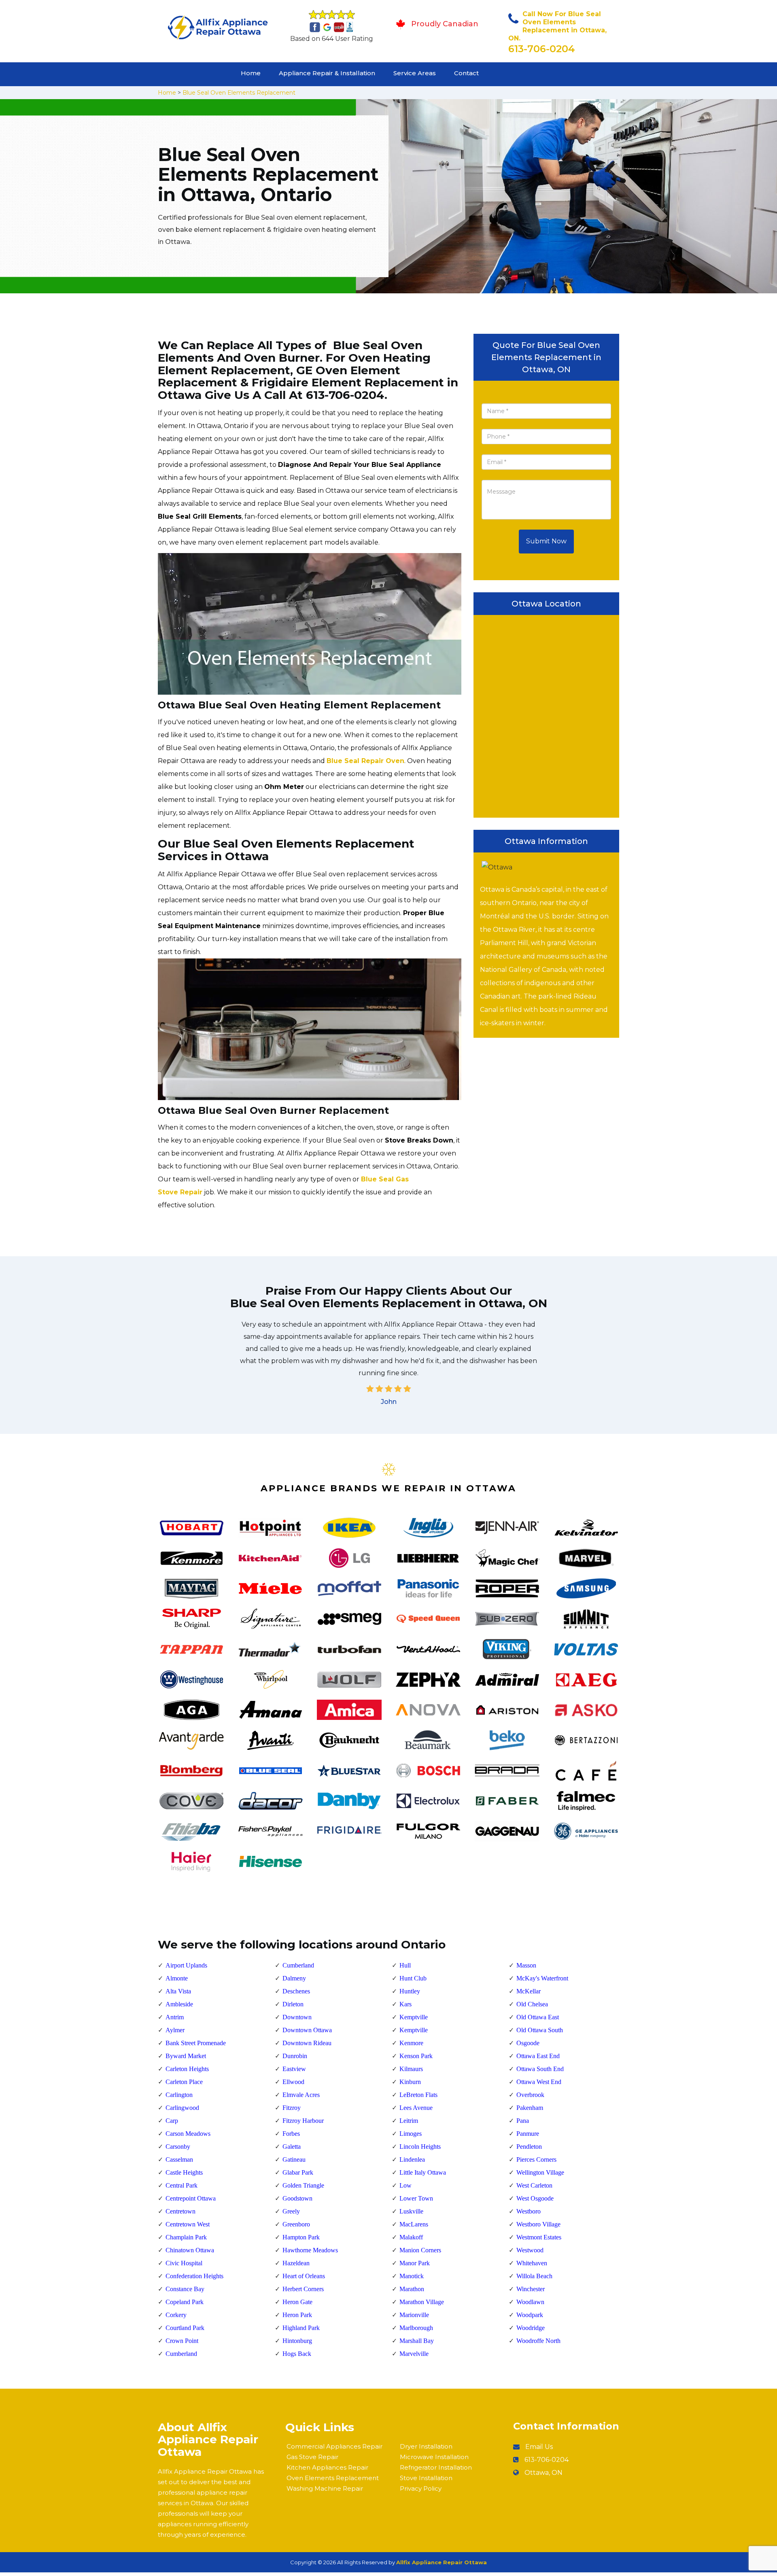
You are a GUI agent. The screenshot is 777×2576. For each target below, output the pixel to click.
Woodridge (531, 2328)
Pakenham (530, 2108)
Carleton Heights (187, 2069)
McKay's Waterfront (542, 1978)
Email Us (539, 2447)
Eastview (294, 2069)
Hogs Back (297, 2354)
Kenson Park (416, 2056)
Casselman (179, 2159)
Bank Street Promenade (196, 2043)
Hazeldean (296, 2263)
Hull (405, 1965)
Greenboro (296, 2224)
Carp (172, 2121)
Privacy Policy (421, 2488)
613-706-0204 (542, 49)
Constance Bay (185, 2289)
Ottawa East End (538, 2056)
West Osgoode (535, 2198)
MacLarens (414, 2224)
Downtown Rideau (307, 2043)
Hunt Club (413, 1978)
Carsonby (178, 2147)
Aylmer (175, 2030)
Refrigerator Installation (436, 2467)
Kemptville (414, 2017)
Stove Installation (426, 2478)
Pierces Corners (536, 2159)
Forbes (291, 2134)
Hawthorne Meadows (310, 2250)
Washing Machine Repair (325, 2488)
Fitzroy (292, 2108)
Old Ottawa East (538, 2017)
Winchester (531, 2289)
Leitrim (409, 2121)
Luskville (411, 2211)
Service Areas (415, 73)
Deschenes (296, 1991)
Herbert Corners (303, 2289)
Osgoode (528, 2043)
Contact (466, 73)
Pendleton (529, 2147)
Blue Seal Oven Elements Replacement (239, 93)
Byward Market (186, 2056)
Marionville (414, 2315)
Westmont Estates (539, 2237)
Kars (405, 2004)
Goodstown (297, 2198)
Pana (523, 2121)
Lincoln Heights (420, 2147)
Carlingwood (182, 2108)
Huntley (410, 1991)
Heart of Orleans (304, 2276)
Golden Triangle (303, 2185)
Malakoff (411, 2237)
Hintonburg (297, 2341)
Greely (291, 2211)
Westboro (529, 2211)
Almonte (177, 1978)
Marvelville (414, 2354)
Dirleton (293, 2004)
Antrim (175, 2017)
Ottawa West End (539, 2082)
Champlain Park (186, 2237)
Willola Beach (534, 2276)
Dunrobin (295, 2056)
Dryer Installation (426, 2446)
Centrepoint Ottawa (191, 2198)
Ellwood (293, 2082)
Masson (526, 1965)
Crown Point (182, 2341)
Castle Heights (184, 2172)
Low (405, 2185)
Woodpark (530, 2315)
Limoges (411, 2134)
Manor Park (415, 2263)
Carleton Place (184, 2082)
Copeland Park (185, 2302)
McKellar (529, 1991)
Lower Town (416, 2198)
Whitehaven (532, 2263)
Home (251, 73)
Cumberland (181, 2354)
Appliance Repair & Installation (327, 73)
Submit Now (546, 541)
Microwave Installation (434, 2457)
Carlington (179, 2095)
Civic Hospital (184, 2263)
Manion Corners (420, 2250)
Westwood (530, 2250)
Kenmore (411, 2043)
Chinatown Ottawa (190, 2250)
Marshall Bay (417, 2341)
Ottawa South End (540, 2069)
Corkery (176, 2315)
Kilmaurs (411, 2069)
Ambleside (179, 2004)
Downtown (297, 2017)
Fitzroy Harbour (303, 2121)
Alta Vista (178, 1991)
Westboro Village (538, 2224)
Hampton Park (301, 2237)
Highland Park (301, 2328)
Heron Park (297, 2315)
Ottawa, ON (543, 2473)
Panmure (528, 2134)
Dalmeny (294, 1978)
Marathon (412, 2289)
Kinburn (410, 2082)
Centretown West (188, 2224)
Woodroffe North (538, 2341)
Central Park (182, 2185)
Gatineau (294, 2159)
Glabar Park (298, 2172)
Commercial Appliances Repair (334, 2446)
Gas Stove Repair (312, 2457)
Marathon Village (422, 2302)
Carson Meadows (188, 2134)
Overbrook (530, 2095)
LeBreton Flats (418, 2095)
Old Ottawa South (540, 2030)
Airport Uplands (186, 1965)
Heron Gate (297, 2302)
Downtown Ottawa (307, 2030)
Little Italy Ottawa (423, 2172)
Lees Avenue (416, 2108)
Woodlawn (530, 2302)
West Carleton (534, 2185)
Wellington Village (540, 2172)
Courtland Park (185, 2328)
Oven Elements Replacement (333, 2478)
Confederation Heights (194, 2276)
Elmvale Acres (301, 2095)
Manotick (412, 2276)
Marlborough (416, 2328)
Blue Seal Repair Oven (365, 761)
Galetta (292, 2147)
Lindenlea (412, 2159)
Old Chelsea (532, 2004)
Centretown (180, 2211)
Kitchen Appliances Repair (327, 2467)
